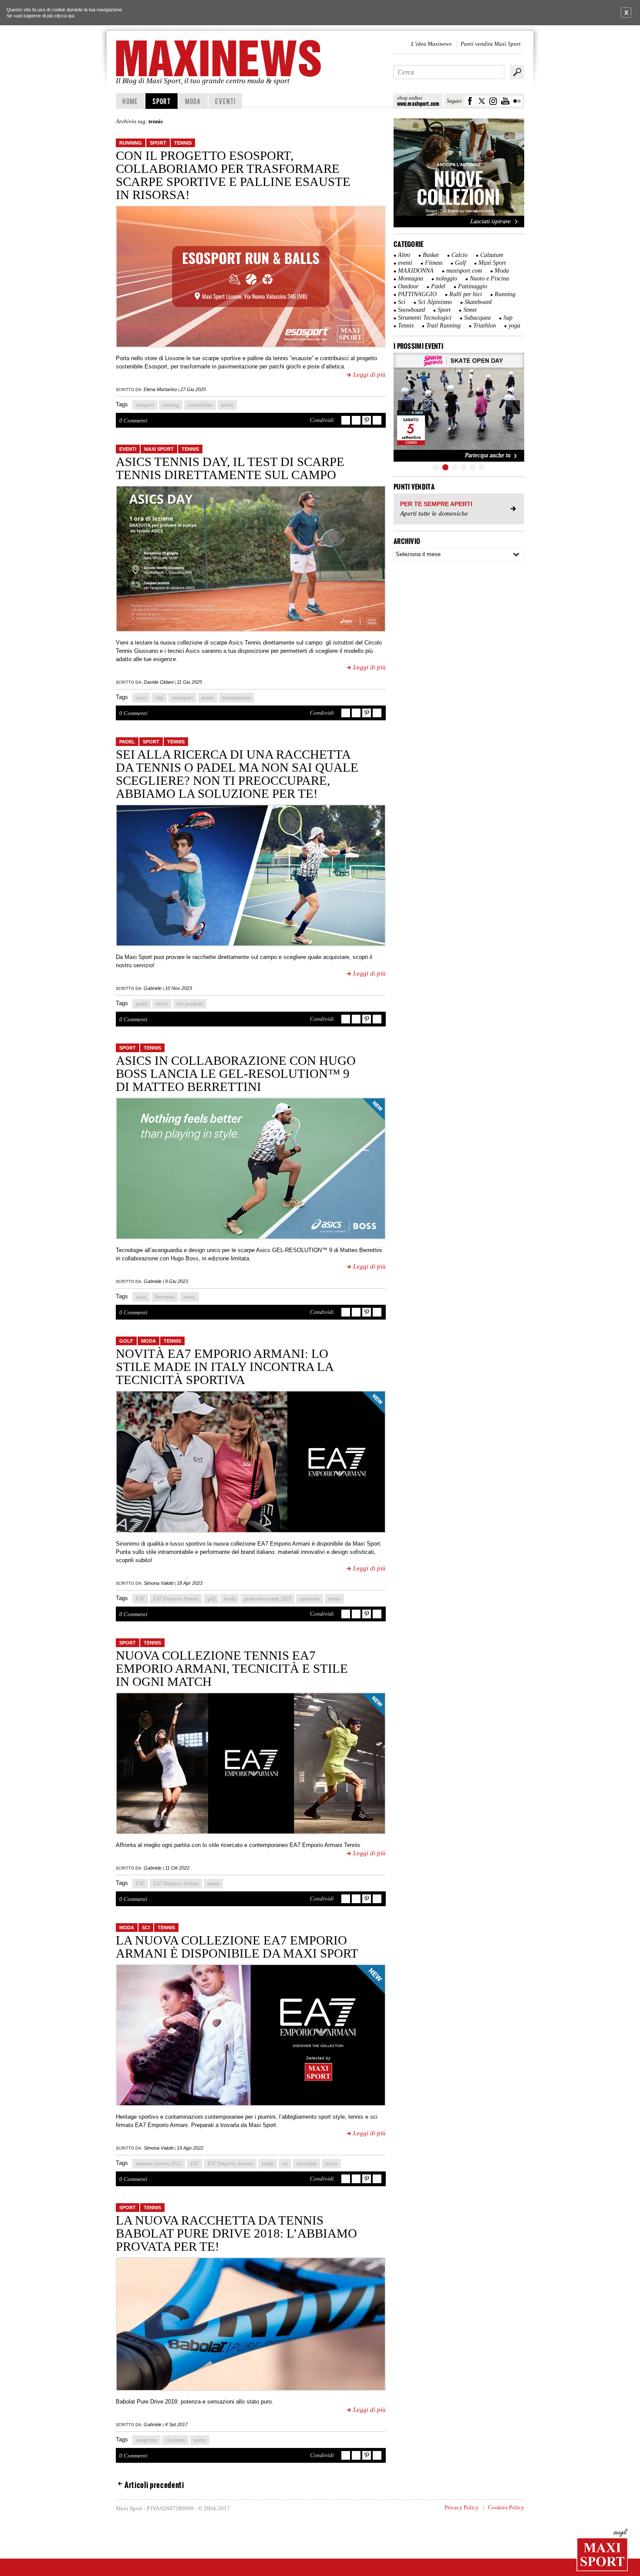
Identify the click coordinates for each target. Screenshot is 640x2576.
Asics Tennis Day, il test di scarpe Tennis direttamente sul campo (230, 468)
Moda (193, 101)
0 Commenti (133, 420)
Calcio (460, 255)
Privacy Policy (462, 2507)
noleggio (446, 279)
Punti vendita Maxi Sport (491, 44)
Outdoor (408, 286)
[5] (473, 467)
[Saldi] (459, 226)
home (130, 101)
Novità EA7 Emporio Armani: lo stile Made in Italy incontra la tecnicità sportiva (224, 1367)
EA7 (140, 1599)
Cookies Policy (506, 2507)
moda (230, 1599)
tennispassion (237, 698)
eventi (128, 449)
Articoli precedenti (154, 2485)
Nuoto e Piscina (489, 279)
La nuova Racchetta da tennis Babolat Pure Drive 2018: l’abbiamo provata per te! (236, 2233)
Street (470, 310)
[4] (464, 467)
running (171, 405)
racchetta (175, 2440)
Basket (431, 255)
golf (211, 1599)
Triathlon (485, 326)
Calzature (492, 255)
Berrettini (165, 1297)
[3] (455, 467)
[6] (482, 467)
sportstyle (310, 1599)
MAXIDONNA (416, 271)
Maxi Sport (159, 449)
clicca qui (64, 16)
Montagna (411, 279)
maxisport (182, 698)
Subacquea (477, 318)
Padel (127, 742)
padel (141, 1004)
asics (141, 698)
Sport (162, 101)
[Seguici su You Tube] (505, 101)
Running (131, 143)
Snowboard (411, 310)
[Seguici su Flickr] (517, 101)
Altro (404, 255)
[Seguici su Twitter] (482, 101)
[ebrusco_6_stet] (459, 407)
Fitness (434, 263)
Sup (508, 318)
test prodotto (190, 1004)
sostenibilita (200, 405)
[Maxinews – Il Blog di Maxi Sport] (220, 58)
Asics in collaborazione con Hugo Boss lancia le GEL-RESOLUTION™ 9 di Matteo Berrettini (236, 1074)
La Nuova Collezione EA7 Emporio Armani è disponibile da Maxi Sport (237, 1947)
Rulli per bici (466, 294)
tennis (227, 405)
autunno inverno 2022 (159, 2164)
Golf (126, 1341)
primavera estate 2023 (268, 1599)
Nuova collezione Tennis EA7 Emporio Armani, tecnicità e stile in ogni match (232, 1668)
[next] (513, 407)
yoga (514, 326)
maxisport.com (464, 271)
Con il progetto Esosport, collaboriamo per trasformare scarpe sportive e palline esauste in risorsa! (233, 175)
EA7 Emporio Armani (176, 1599)
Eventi (225, 101)
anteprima (147, 2440)
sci (285, 2164)
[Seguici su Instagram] (493, 101)
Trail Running (443, 326)
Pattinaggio (473, 286)
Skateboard (478, 302)
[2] (445, 467)
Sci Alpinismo (435, 302)
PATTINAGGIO (417, 294)
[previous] (405, 407)
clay (159, 698)
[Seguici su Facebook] (470, 101)
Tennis (183, 143)
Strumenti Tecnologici (425, 318)
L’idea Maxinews (431, 44)
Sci (146, 1928)
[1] (436, 467)
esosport (145, 405)
